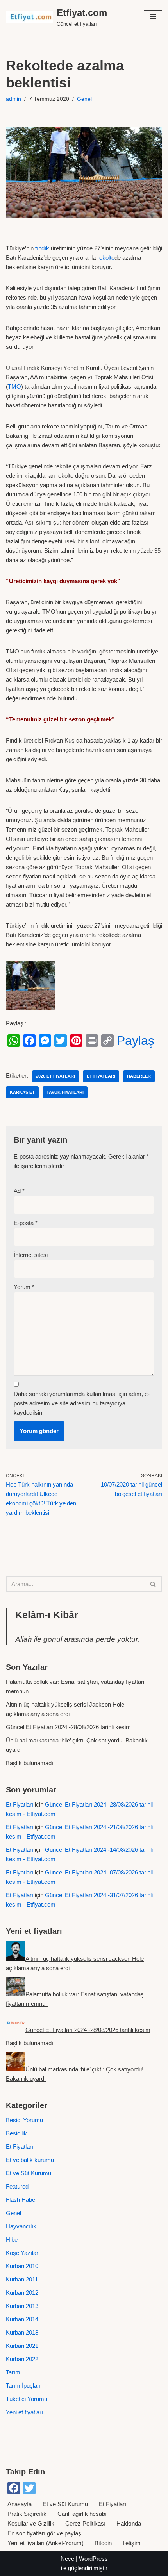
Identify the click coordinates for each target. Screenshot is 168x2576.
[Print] (92, 1041)
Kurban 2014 (22, 2319)
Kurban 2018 (22, 2332)
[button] (153, 17)
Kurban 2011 (22, 2279)
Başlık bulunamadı (29, 1763)
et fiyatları (101, 1076)
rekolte (106, 258)
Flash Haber (21, 2200)
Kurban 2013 (22, 2306)
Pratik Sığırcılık (27, 2514)
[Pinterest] (76, 1041)
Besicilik (16, 2133)
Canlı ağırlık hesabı (82, 2514)
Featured (17, 2186)
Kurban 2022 (22, 2359)
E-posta (26, 1223)
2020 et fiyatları (55, 1076)
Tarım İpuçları (23, 2386)
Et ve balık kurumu (30, 2160)
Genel (84, 99)
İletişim (132, 2543)
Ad (19, 1191)
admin (13, 99)
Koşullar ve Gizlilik (31, 2523)
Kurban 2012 (22, 2293)
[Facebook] (29, 1041)
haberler (139, 1076)
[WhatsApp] (14, 1041)
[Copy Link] (107, 1041)
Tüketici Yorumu (27, 2399)
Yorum (24, 1287)
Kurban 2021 (22, 2346)
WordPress (93, 2559)
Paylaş (136, 1041)
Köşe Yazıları (23, 2253)
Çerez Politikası (85, 2523)
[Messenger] (45, 1041)
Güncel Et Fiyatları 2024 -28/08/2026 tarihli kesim (68, 1727)
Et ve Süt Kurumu (29, 2173)
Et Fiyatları (20, 1804)
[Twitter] (61, 1041)
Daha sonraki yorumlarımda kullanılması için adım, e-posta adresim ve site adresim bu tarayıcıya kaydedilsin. (82, 1403)
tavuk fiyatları (65, 1092)
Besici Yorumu (24, 2120)
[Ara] (153, 1584)
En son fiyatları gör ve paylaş (44, 2533)
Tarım (13, 2372)
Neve (67, 2559)
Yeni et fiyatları (24, 2412)
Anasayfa (20, 2504)
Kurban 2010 (22, 2266)
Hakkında (129, 2523)
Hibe (12, 2239)
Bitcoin (103, 2543)
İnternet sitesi (31, 1255)
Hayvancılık (21, 2226)
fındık (42, 248)
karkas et (22, 1092)
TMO (14, 386)
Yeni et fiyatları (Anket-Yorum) (46, 2543)
